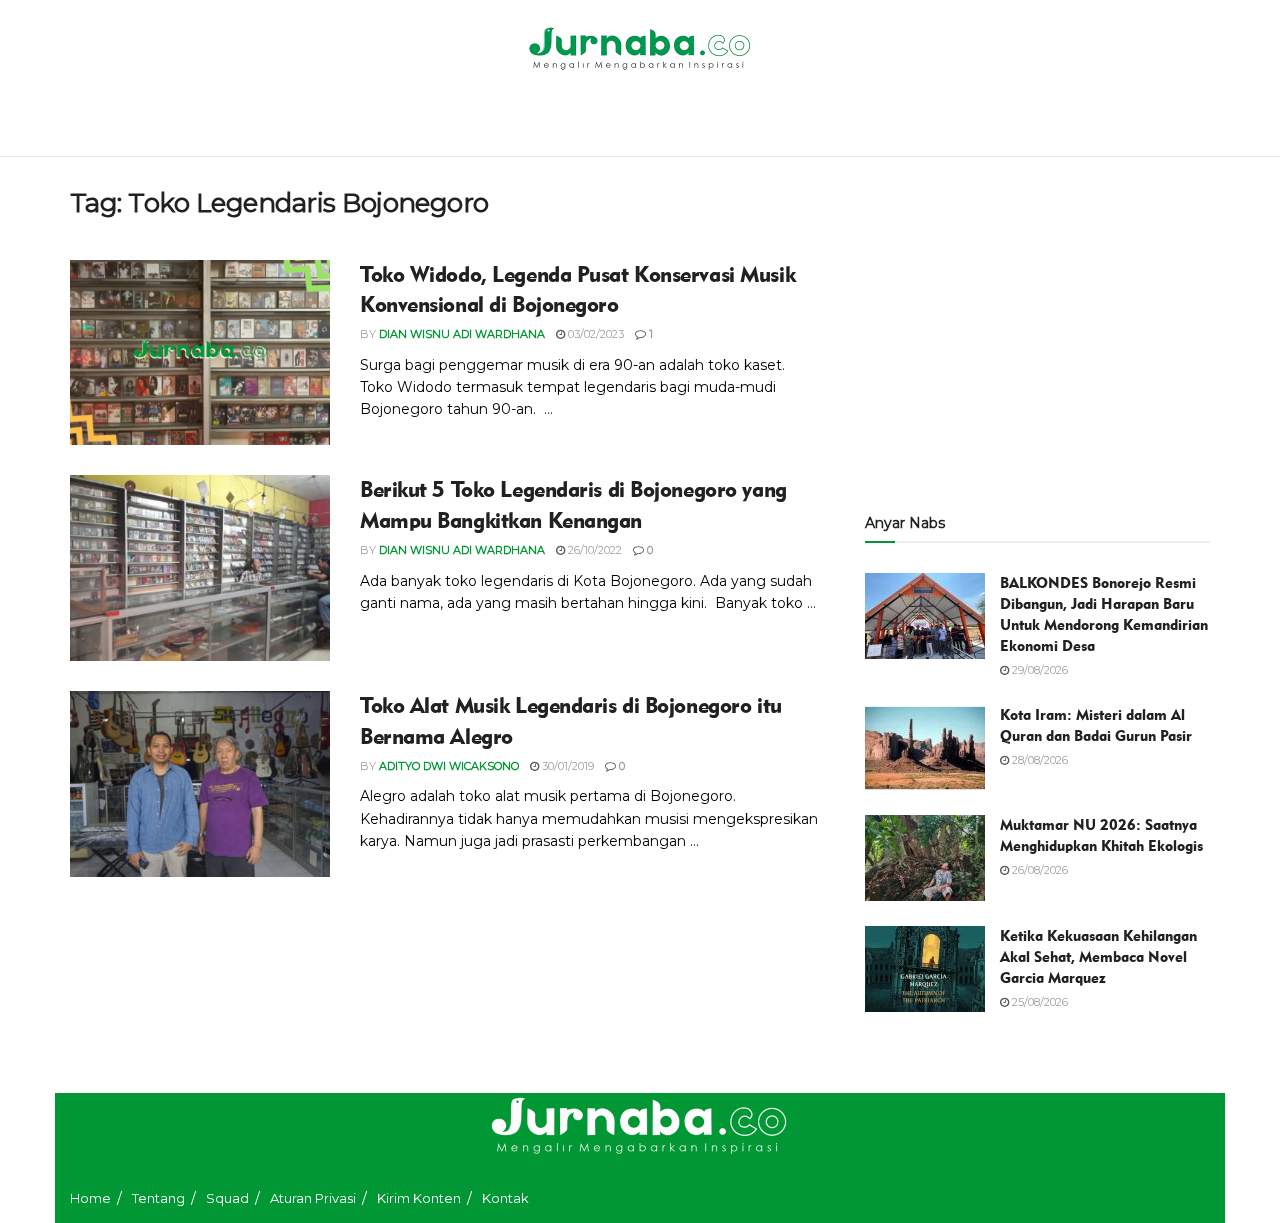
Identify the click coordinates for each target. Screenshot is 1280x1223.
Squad (227, 1198)
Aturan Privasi (313, 1198)
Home (90, 1198)
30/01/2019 (566, 766)
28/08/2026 (1038, 760)
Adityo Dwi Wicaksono (449, 766)
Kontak (505, 1198)
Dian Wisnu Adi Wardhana (462, 334)
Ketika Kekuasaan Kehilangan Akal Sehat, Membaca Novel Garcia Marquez (1098, 957)
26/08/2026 (1038, 870)
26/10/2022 (593, 550)
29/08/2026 (1038, 670)
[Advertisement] (1037, 327)
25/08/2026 (1038, 1002)
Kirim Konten (419, 1198)
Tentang (158, 1198)
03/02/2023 (594, 334)
